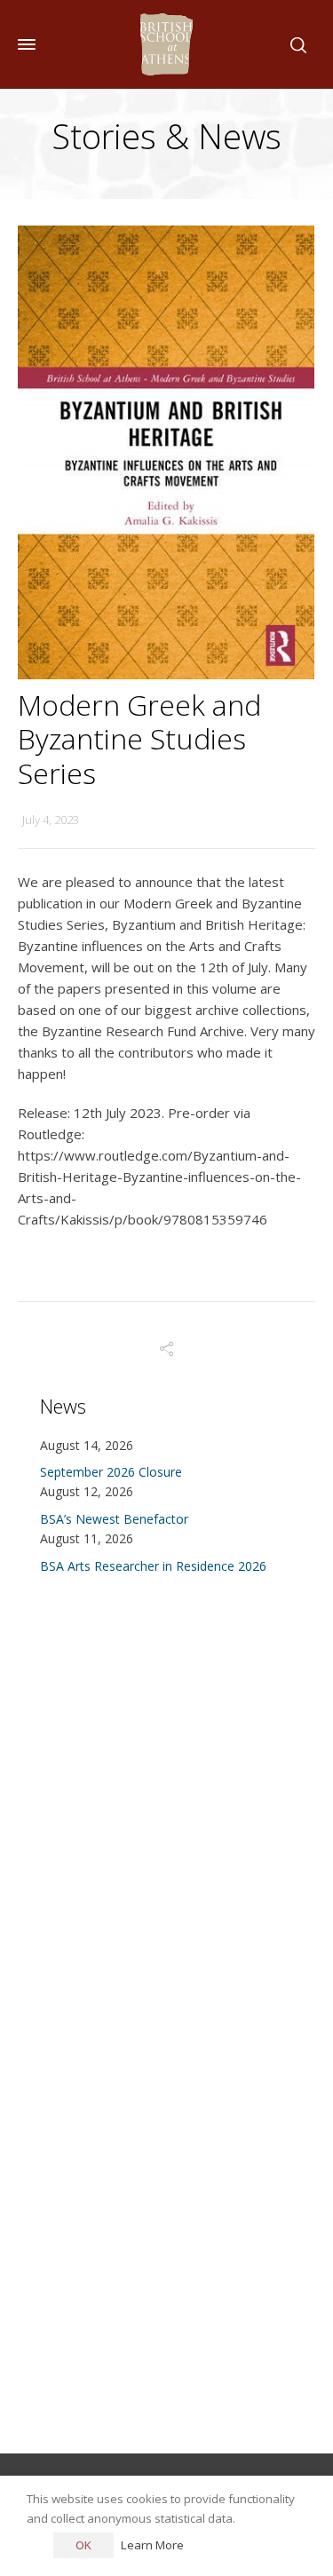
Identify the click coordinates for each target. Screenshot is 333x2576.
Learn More (152, 2545)
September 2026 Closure (111, 1472)
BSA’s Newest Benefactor (114, 1519)
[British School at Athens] (166, 44)
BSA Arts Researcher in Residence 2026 (153, 1566)
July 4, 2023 (51, 820)
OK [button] (83, 2545)
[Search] (295, 44)
